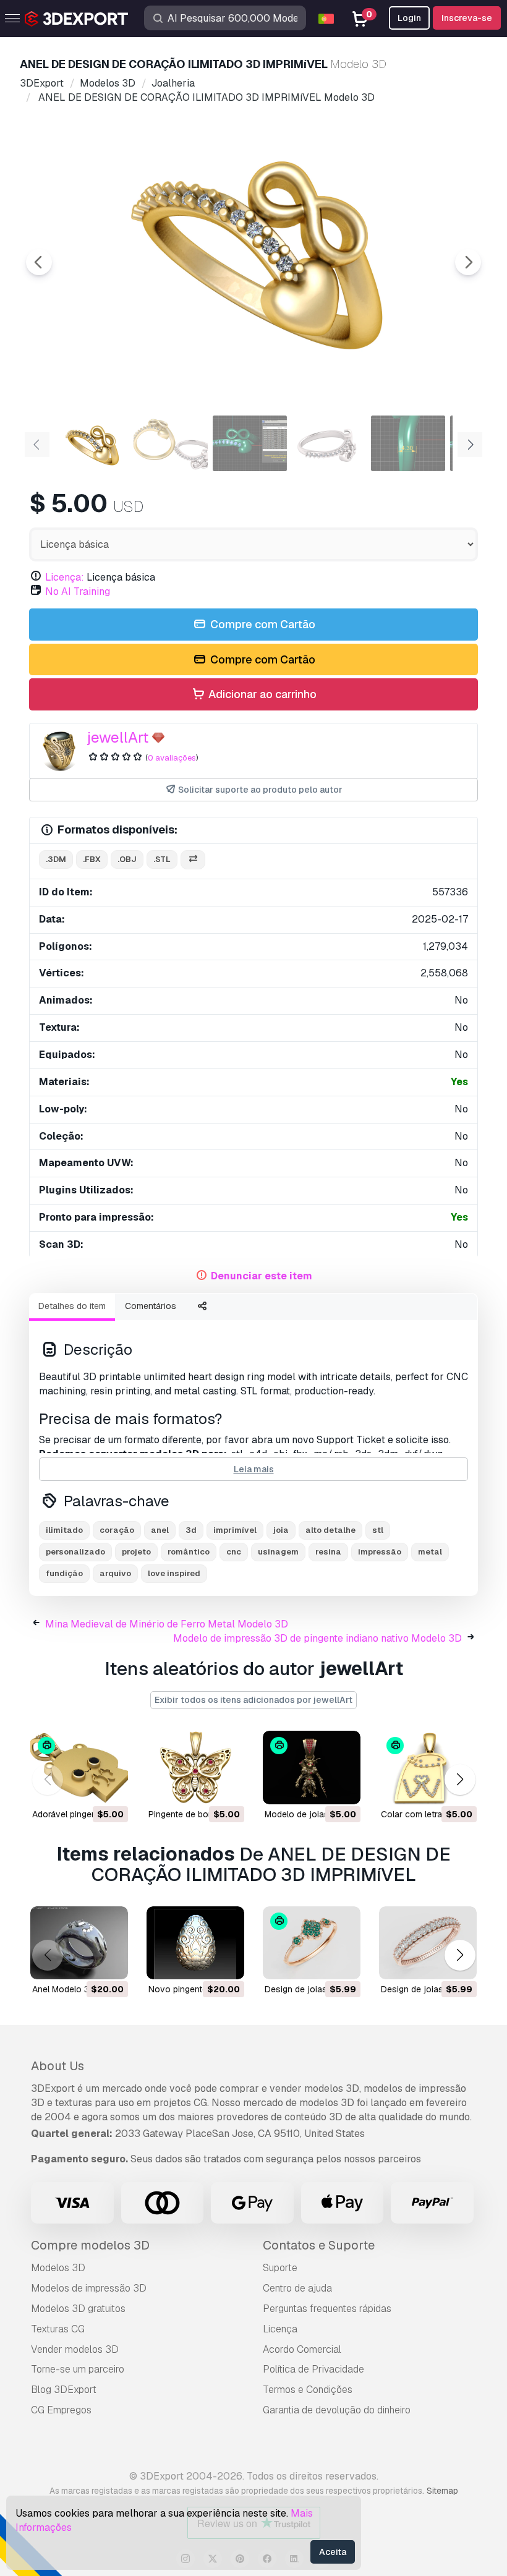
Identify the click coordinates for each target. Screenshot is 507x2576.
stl (378, 1530)
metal (430, 1552)
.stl (162, 859)
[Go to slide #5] (408, 443)
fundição (64, 1573)
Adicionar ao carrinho (261, 694)
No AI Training (78, 591)
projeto (136, 1552)
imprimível (235, 1530)
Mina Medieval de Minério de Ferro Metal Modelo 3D (167, 1624)
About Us (58, 2066)
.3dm (56, 859)
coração (117, 1530)
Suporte (280, 2268)
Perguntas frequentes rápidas (327, 2309)
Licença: (65, 577)
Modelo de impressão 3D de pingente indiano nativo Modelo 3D (317, 1638)
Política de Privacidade (313, 2369)
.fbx (92, 859)
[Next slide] (468, 262)
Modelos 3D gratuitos (78, 2309)
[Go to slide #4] (329, 443)
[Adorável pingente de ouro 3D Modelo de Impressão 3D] (79, 1768)
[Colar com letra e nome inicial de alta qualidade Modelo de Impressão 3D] (428, 1768)
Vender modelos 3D (75, 2349)
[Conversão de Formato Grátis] (193, 860)
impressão (380, 1552)
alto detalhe (330, 1530)
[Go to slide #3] (250, 443)
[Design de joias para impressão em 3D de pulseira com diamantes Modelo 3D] (312, 1943)
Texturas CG (58, 2329)
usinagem (278, 1552)
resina (328, 1552)
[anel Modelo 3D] (79, 1943)
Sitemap (442, 2491)
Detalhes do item (72, 1306)
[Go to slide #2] (171, 443)
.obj (127, 859)
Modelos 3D (58, 2268)
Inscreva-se (467, 18)
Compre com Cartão (262, 624)
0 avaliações (172, 758)
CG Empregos (61, 2410)
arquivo (115, 1573)
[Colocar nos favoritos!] (110, 1787)
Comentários (151, 1306)
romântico (189, 1552)
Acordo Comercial (302, 2349)
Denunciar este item (262, 1276)
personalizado (75, 1552)
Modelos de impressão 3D (89, 2288)
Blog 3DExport (64, 2390)
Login (409, 18)
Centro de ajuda (297, 2288)
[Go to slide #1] (92, 443)
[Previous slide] (39, 262)
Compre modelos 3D (90, 2245)
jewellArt (118, 737)
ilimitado (64, 1530)
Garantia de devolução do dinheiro (337, 2410)
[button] (460, 1780)
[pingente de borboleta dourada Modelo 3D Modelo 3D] (195, 1768)
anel (160, 1530)
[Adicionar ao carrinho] (85, 1787)
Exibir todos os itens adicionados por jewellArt (253, 1700)
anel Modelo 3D (64, 1989)
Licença (280, 2329)
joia (281, 1530)
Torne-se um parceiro (78, 2369)
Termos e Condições (308, 2390)
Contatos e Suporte (319, 2245)
